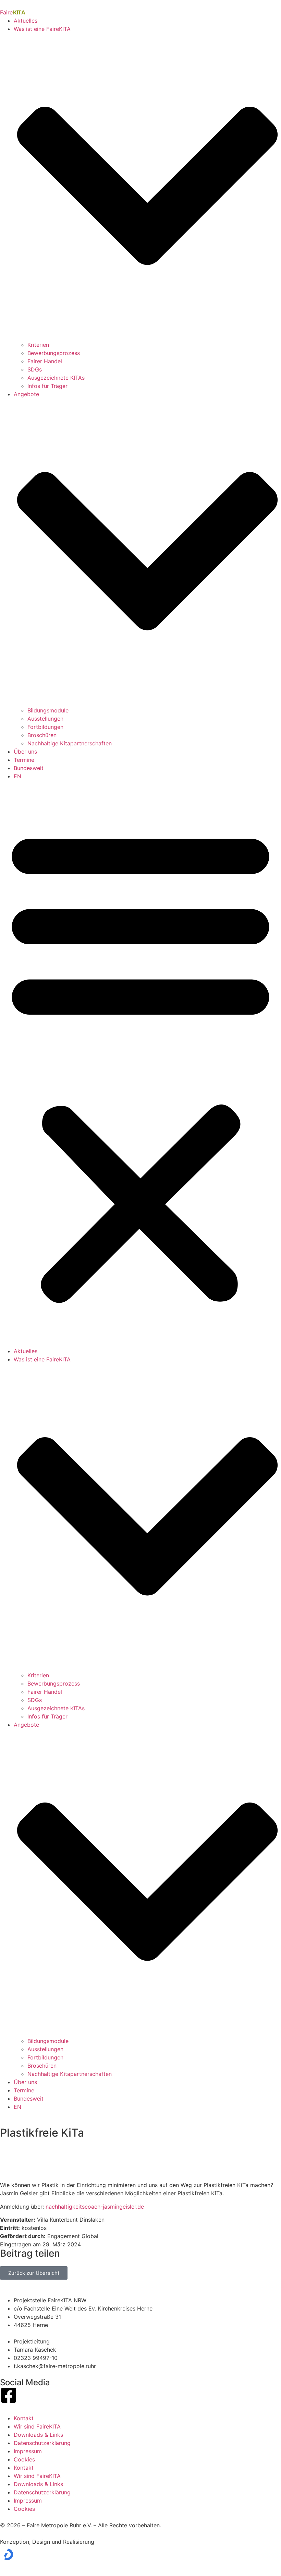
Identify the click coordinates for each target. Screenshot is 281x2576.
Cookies (24, 2459)
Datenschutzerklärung (42, 2443)
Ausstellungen (45, 719)
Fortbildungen (45, 727)
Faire (13, 12)
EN (17, 776)
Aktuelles (26, 21)
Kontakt (24, 2418)
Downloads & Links (38, 2435)
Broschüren (42, 735)
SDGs (35, 369)
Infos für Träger (47, 386)
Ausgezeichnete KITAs (56, 378)
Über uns (25, 752)
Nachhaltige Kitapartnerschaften (70, 743)
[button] (140, 1064)
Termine (24, 760)
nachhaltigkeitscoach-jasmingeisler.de (95, 2207)
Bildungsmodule (48, 710)
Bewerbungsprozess (54, 353)
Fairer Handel (45, 361)
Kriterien (38, 345)
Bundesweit (29, 768)
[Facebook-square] (9, 2395)
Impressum (28, 2451)
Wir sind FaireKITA (37, 2426)
